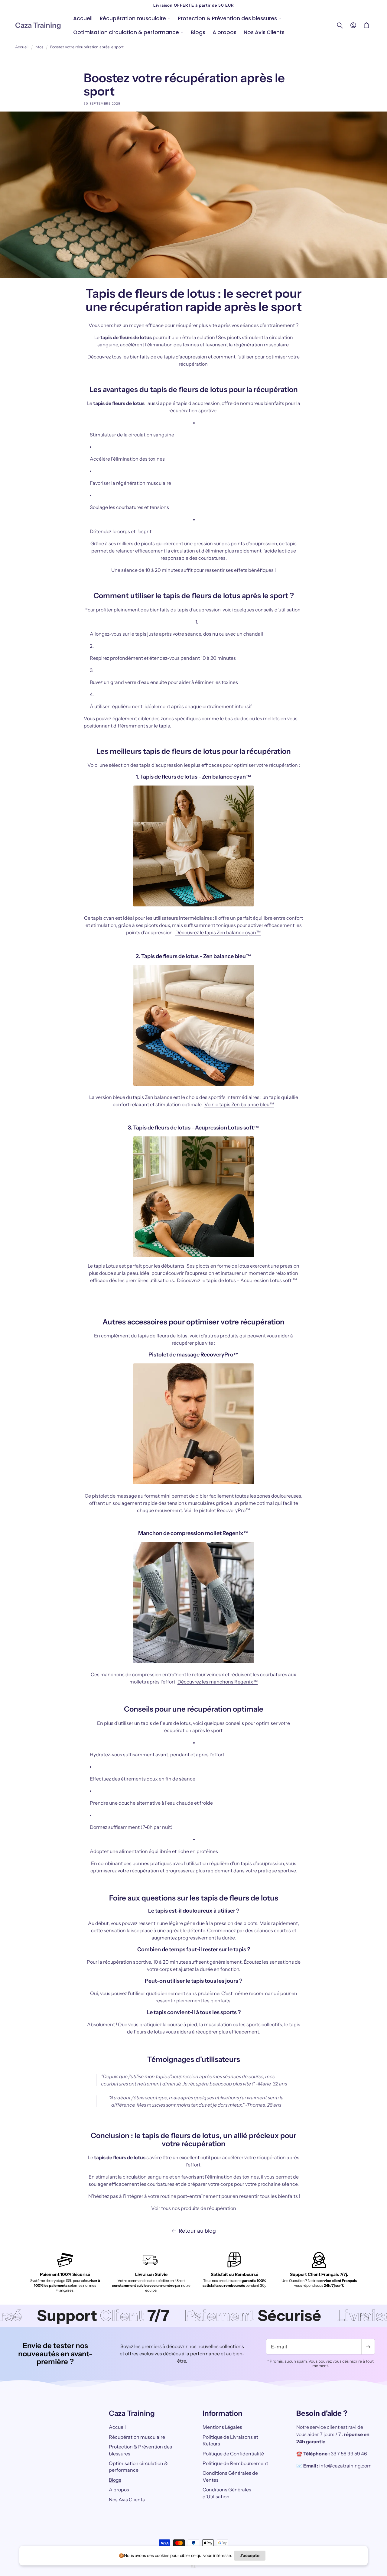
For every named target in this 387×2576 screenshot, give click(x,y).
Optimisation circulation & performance (138, 2467)
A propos (119, 2490)
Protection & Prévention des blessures (140, 2450)
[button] (135, 18)
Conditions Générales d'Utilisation (227, 2493)
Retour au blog (197, 2231)
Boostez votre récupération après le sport (87, 47)
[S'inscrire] (368, 2347)
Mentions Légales (222, 2427)
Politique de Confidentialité (233, 2454)
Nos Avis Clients (127, 2500)
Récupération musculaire (137, 2437)
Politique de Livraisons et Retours (230, 2440)
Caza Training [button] (132, 2413)
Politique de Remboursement (235, 2463)
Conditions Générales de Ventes (230, 2477)
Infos (39, 47)
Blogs (115, 2480)
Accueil (22, 47)
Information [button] (223, 2413)
